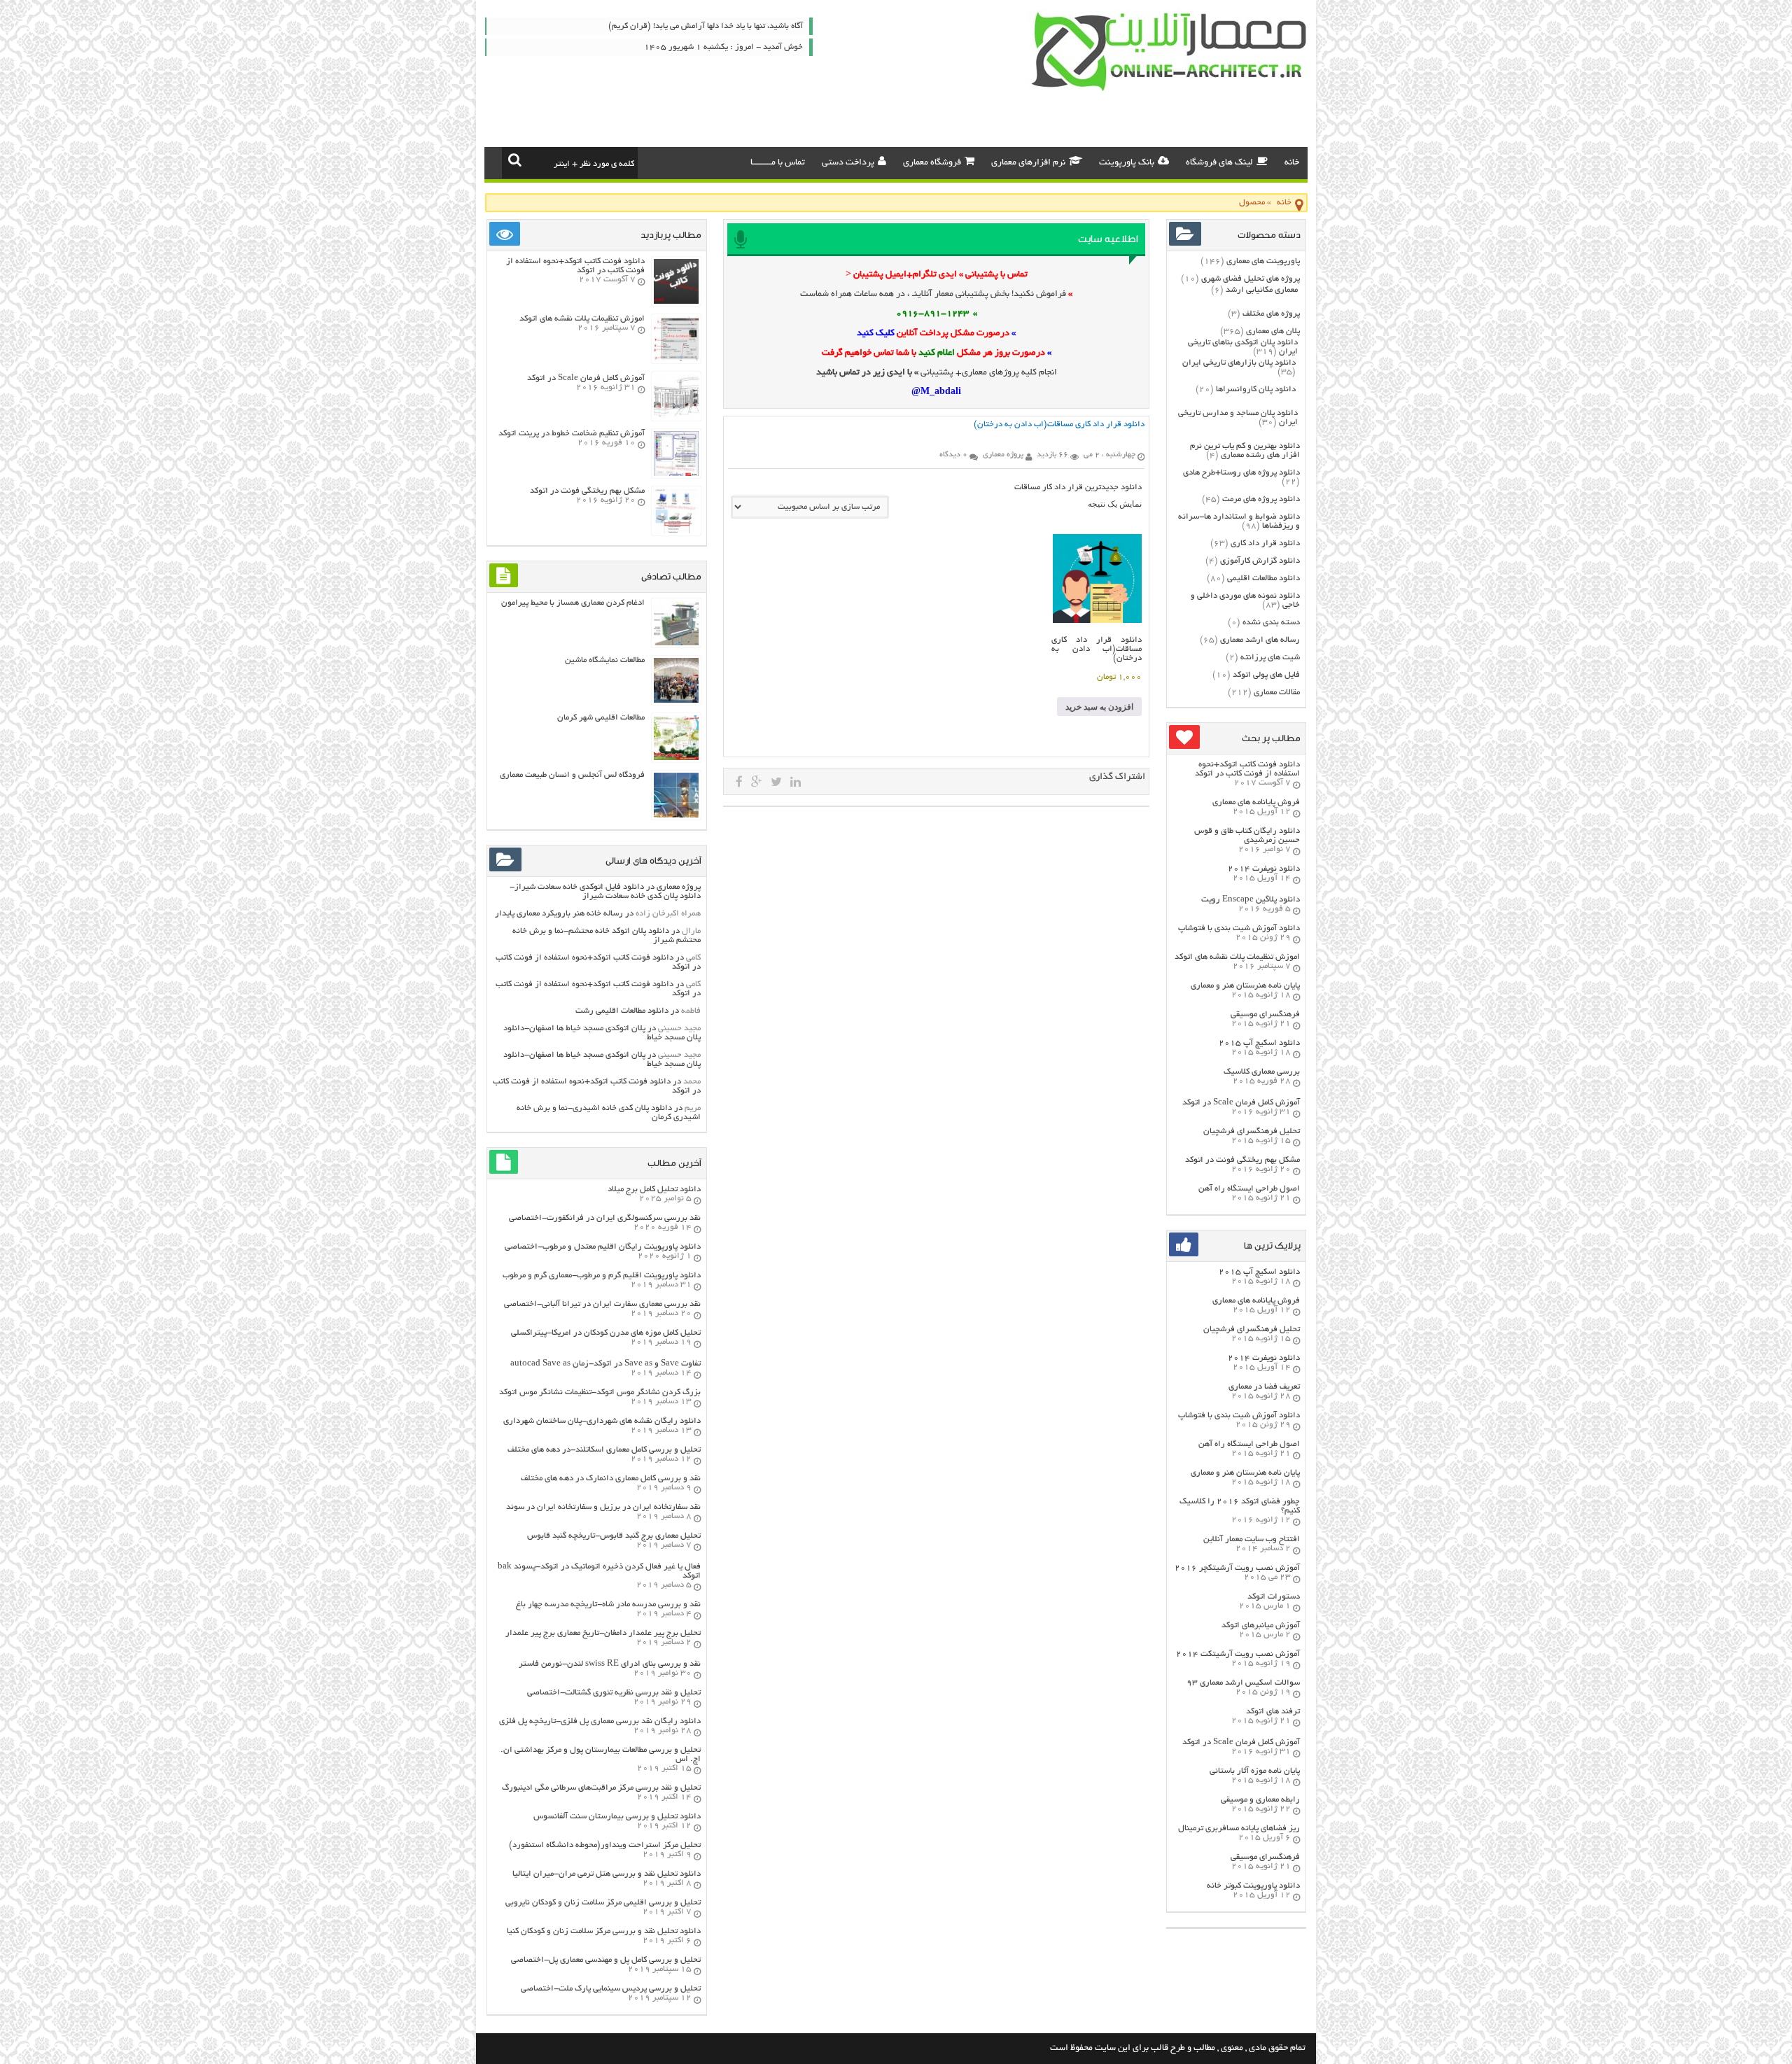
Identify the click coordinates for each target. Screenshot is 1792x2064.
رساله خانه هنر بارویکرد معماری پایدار (559, 914)
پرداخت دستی (848, 163)
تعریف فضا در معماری (1264, 1387)
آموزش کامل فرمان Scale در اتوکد (1241, 1103)
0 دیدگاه (953, 455)
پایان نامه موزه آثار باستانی (1255, 1771)
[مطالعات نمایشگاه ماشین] (676, 701)
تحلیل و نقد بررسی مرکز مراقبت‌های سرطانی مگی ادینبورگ (601, 1788)
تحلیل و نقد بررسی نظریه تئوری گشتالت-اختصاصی (614, 1693)
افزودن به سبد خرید (1099, 707)
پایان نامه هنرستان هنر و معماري (1245, 986)
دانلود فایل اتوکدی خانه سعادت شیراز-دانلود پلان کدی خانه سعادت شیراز (605, 892)
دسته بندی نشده (1271, 623)
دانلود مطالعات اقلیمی (1263, 578)
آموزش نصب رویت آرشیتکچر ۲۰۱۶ (1237, 1568)
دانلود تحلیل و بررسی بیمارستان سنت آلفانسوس (617, 1817)
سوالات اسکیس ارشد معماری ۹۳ (1243, 1683)
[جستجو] (515, 160)
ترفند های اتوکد (1273, 1712)
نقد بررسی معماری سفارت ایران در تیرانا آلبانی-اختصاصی (602, 1304)
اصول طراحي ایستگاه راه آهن (1249, 1189)
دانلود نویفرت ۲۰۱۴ (1264, 869)
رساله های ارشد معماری (1260, 640)
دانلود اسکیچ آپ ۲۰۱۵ (1259, 1043)
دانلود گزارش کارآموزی (1260, 561)
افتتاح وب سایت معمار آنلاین (1252, 1539)
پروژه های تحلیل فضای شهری (1251, 279)
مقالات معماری (1277, 693)
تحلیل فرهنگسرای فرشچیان (1252, 1131)
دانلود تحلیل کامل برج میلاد (654, 1189)
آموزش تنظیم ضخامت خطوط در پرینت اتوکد (572, 434)
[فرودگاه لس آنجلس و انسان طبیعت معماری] (676, 816)
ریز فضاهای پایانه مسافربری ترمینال (1239, 1828)
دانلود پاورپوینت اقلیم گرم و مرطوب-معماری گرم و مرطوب (602, 1276)
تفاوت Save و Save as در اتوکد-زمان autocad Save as (605, 1364)
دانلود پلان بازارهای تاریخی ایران (1239, 363)
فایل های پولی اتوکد (1266, 675)
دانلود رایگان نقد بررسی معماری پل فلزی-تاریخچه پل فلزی (600, 1721)
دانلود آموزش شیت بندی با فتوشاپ (1239, 928)
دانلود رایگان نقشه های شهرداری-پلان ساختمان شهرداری (602, 1421)
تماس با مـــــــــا (778, 163)
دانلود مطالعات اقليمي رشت (622, 1011)
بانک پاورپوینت (1127, 163)
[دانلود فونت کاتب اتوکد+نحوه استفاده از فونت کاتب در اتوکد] (676, 302)
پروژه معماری (679, 887)
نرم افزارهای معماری (1028, 163)
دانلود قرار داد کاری (1265, 543)
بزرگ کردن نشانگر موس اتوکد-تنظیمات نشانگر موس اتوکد (600, 1392)
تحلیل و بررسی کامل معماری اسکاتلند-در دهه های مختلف (604, 1450)
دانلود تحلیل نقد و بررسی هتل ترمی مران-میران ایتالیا (607, 1874)
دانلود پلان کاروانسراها (1256, 389)
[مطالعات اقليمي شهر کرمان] (676, 758)
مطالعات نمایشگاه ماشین (605, 660)
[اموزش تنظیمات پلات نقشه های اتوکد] (676, 359)
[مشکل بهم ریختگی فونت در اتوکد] (676, 532)
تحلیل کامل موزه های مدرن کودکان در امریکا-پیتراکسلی (606, 1333)
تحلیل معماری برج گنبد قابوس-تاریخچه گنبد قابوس (614, 1536)
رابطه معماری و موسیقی (1260, 1800)
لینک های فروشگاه (1219, 163)
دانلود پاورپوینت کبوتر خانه (1253, 1886)
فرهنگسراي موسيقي (1265, 1015)
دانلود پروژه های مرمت (1261, 499)
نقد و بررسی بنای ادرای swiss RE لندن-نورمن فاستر (610, 1664)
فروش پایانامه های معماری (1256, 802)
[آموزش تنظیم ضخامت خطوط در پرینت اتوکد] (676, 474)
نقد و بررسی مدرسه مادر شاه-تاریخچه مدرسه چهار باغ (608, 1605)
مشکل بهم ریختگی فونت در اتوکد (1242, 1160)
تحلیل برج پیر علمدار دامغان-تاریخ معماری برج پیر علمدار (603, 1633)
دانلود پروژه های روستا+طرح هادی (1241, 473)
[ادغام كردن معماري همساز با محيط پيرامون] (676, 644)
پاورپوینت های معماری (1263, 261)
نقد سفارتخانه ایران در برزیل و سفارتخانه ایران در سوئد (603, 1507)
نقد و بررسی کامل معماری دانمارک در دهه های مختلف (611, 1479)
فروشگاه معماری (932, 163)
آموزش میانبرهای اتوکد (1261, 1626)
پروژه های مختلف (1271, 314)
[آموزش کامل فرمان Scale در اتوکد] (676, 417)
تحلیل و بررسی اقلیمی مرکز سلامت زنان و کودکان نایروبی (603, 1903)
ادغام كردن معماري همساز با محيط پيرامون (573, 603)
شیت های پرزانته (1270, 658)
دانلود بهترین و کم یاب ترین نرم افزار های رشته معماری (1245, 451)
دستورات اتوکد (1274, 1597)
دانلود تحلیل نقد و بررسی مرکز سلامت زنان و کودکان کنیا (604, 1931)
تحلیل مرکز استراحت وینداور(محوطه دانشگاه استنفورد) (605, 1845)
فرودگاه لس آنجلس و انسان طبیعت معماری (572, 775)
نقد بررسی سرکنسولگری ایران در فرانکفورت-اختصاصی (605, 1218)
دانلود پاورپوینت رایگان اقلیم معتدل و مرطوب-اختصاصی (603, 1247)
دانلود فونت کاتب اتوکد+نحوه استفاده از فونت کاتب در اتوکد (1247, 769)
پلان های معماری (1273, 331)
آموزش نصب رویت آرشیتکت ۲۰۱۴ (1238, 1654)
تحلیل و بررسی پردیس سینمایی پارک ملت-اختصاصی (611, 1989)
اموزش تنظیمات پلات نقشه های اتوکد (1237, 957)
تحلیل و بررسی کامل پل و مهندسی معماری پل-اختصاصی (606, 1960)
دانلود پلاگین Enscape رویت (1251, 900)
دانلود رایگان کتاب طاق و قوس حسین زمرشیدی (1247, 836)
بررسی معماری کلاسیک (1262, 1072)
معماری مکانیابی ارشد (1262, 290)
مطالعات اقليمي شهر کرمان (601, 718)
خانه (1292, 163)
